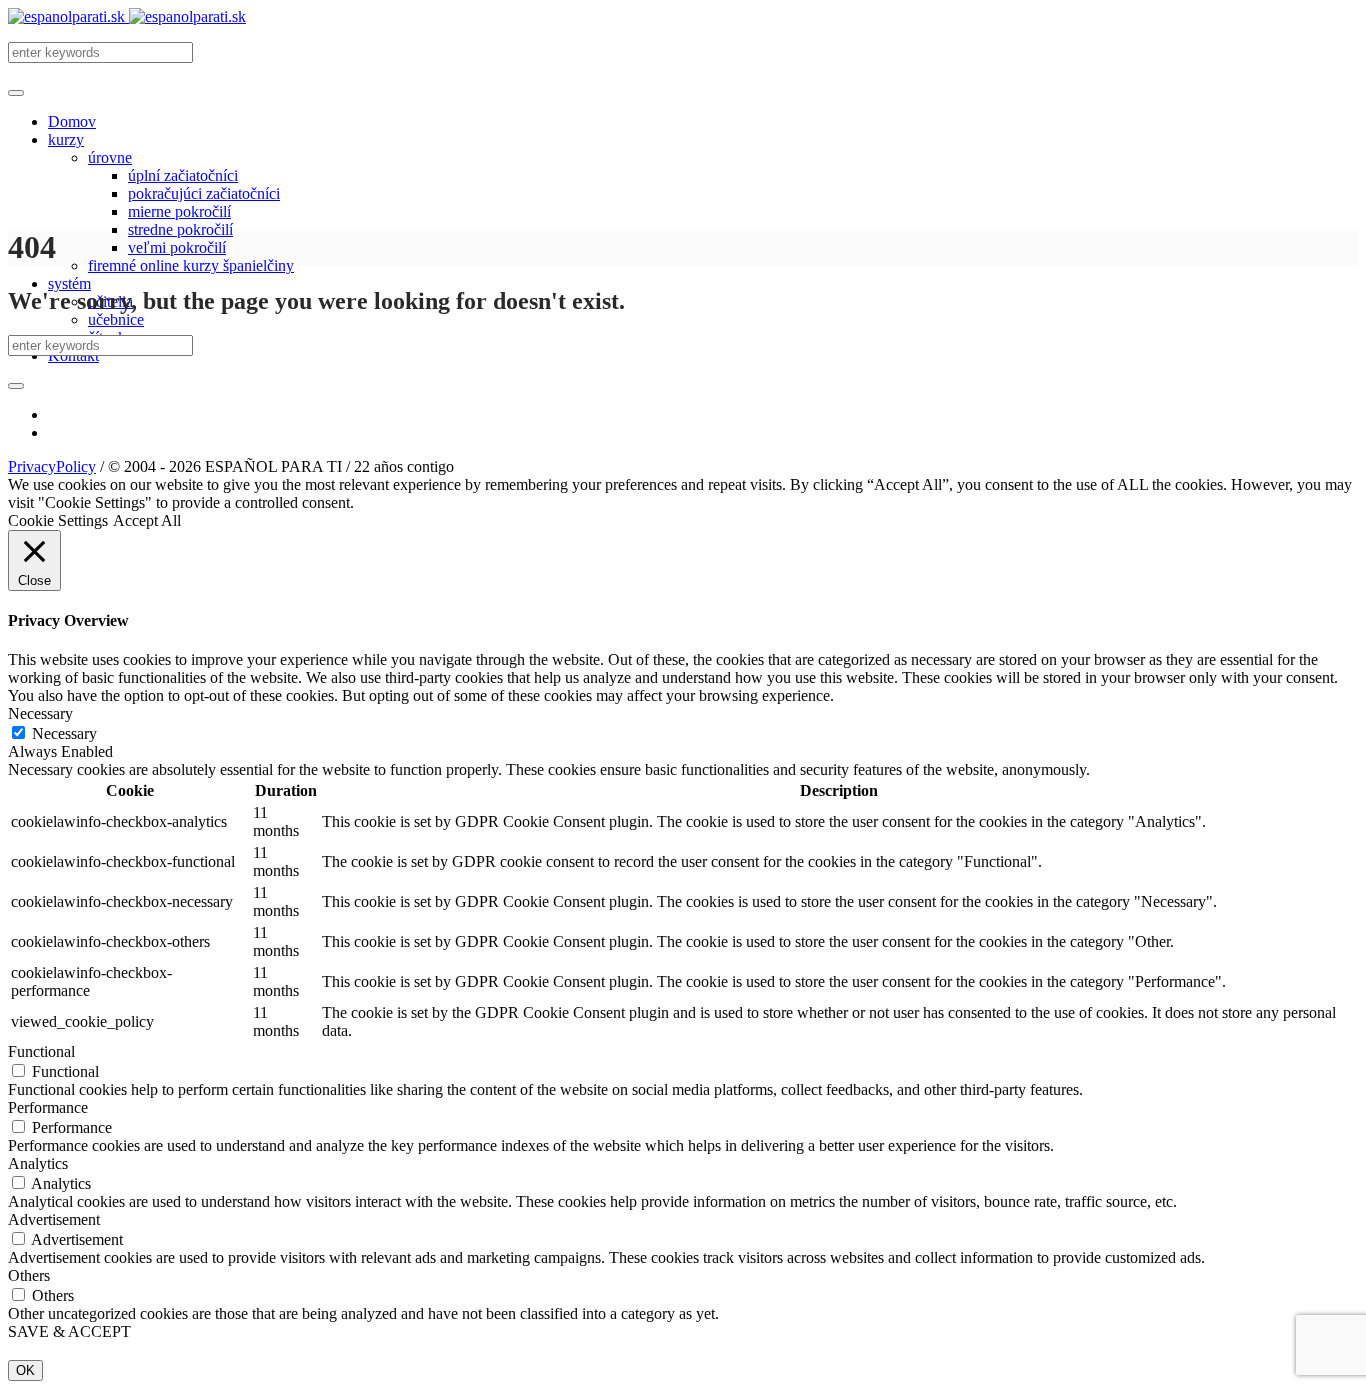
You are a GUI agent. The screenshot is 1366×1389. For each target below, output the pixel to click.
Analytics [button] (38, 1163)
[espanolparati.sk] (127, 16)
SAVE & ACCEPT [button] (69, 1331)
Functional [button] (41, 1051)
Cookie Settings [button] (58, 520)
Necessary (64, 733)
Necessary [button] (40, 713)
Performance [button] (48, 1107)
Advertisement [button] (54, 1219)
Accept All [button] (147, 520)
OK (25, 1370)
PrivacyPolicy (52, 466)
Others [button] (29, 1275)
